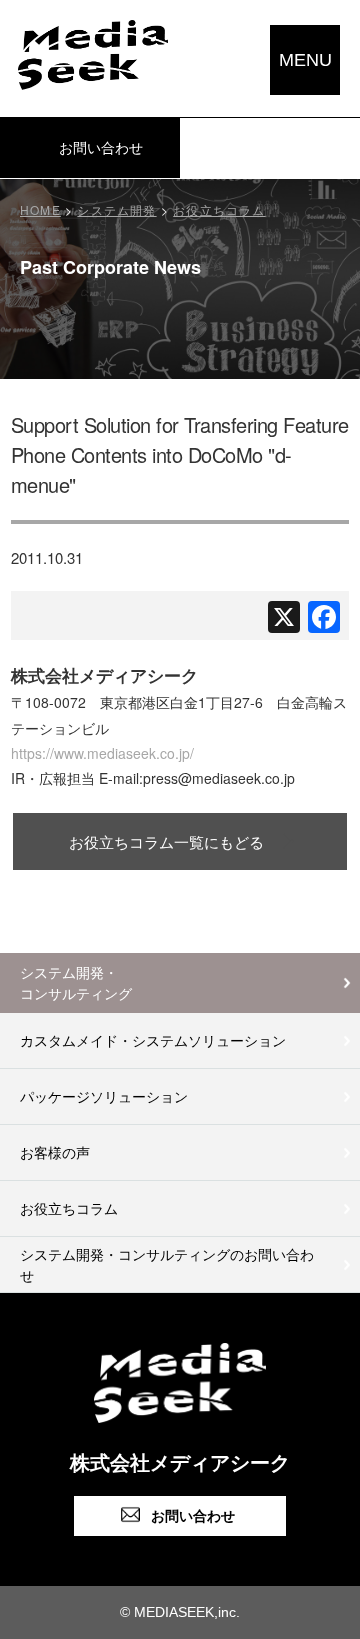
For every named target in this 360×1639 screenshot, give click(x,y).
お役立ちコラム (69, 1208)
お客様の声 (55, 1152)
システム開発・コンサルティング (76, 982)
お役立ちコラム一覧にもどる (166, 841)
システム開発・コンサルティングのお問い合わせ (167, 1264)
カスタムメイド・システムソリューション (153, 1040)
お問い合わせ (193, 1516)
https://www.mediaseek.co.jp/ (102, 753)
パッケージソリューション (104, 1096)
